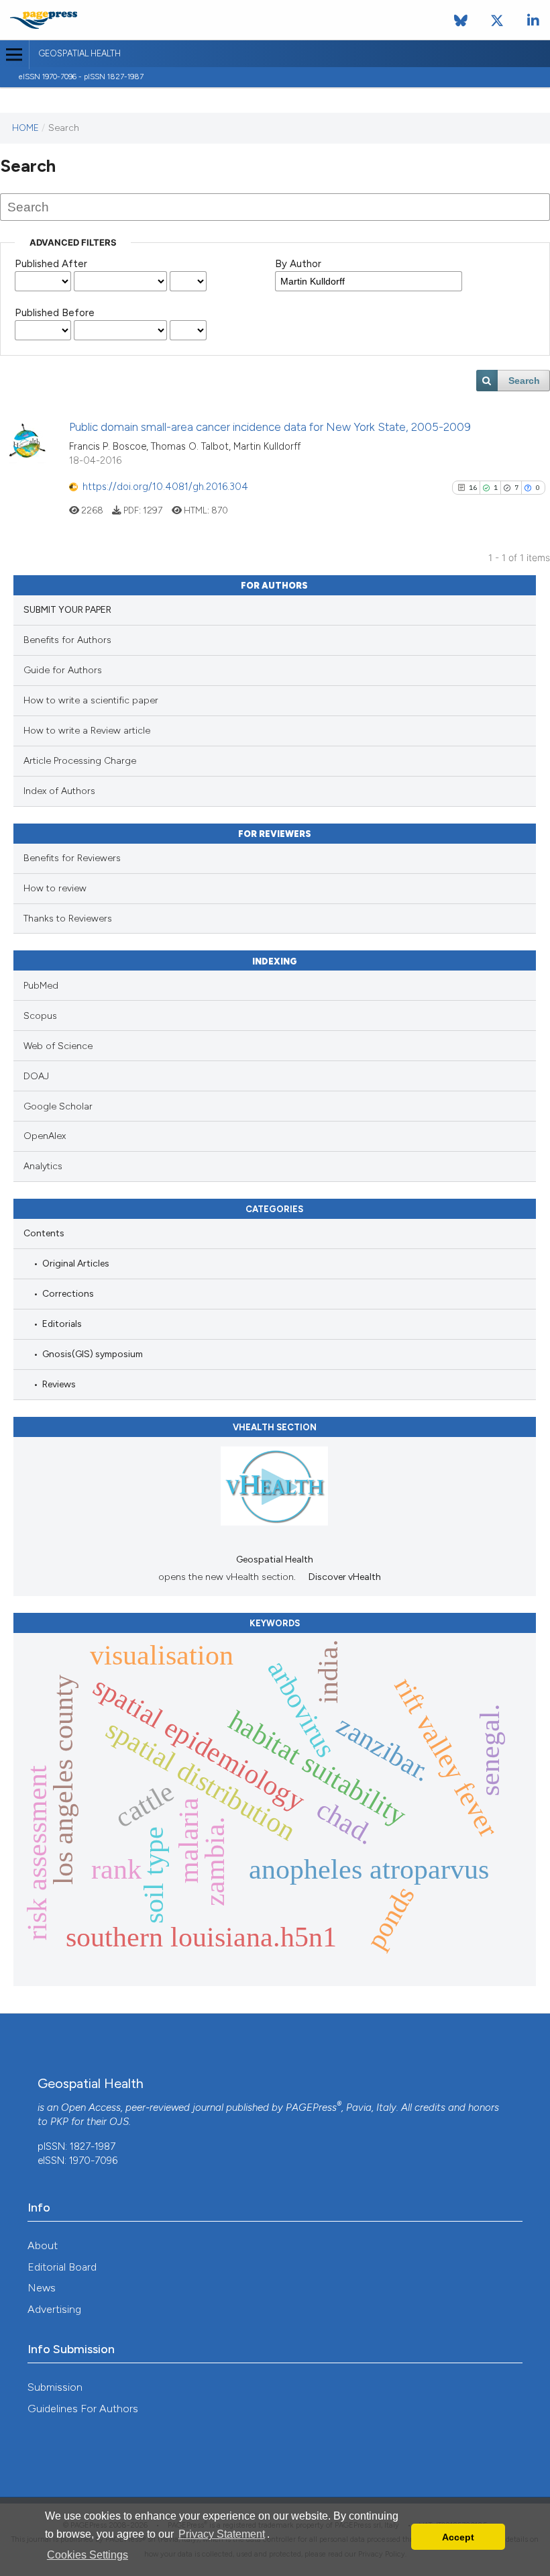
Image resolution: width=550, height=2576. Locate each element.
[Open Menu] (14, 55)
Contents (44, 1233)
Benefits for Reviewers (72, 858)
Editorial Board (62, 2267)
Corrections (68, 1293)
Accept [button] (458, 2537)
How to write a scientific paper (91, 700)
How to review (55, 888)
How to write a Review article (87, 731)
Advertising (54, 2309)
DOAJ (36, 1076)
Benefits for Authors (67, 640)
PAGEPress (311, 2108)
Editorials (62, 1324)
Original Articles (76, 1263)
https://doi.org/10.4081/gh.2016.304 (165, 487)
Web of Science (58, 1046)
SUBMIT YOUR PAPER (67, 610)
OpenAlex (45, 1136)
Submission (55, 2387)
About (43, 2245)
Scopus (40, 1016)
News (42, 2288)
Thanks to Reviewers (68, 919)
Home (25, 128)
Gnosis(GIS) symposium (93, 1354)
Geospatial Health (79, 53)
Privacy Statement (222, 2534)
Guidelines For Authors (83, 2409)
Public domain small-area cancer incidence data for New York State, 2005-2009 (270, 427)
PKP (59, 2122)
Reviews (59, 1384)
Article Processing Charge (80, 761)
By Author (298, 264)
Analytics (43, 1166)
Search (524, 381)
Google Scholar (58, 1106)
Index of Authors (59, 791)
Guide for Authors (63, 670)
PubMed (41, 986)
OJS (119, 2122)
